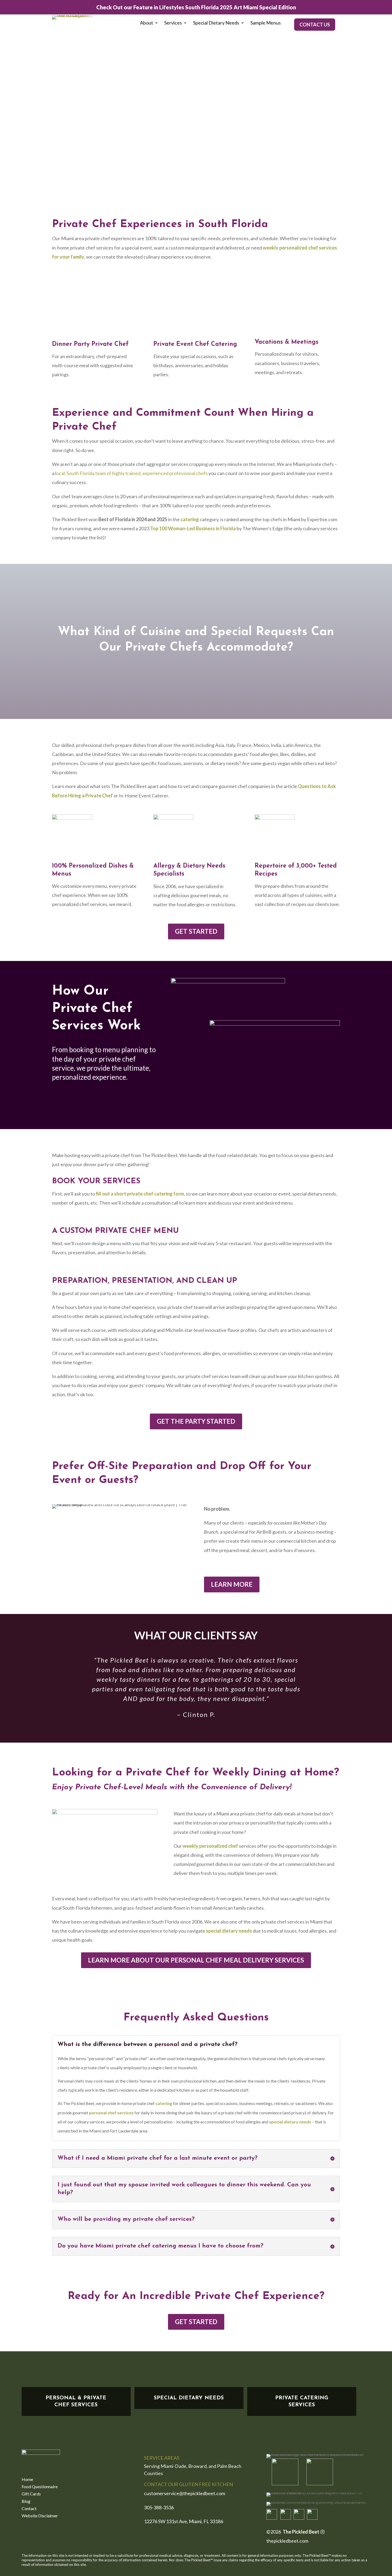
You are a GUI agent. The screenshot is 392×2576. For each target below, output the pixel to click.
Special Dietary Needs (216, 23)
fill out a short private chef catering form (140, 1194)
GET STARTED (196, 931)
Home (27, 2480)
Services (173, 23)
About (147, 23)
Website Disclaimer (40, 2516)
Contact (29, 2509)
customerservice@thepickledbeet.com (185, 2493)
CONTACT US (315, 25)
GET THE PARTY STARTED (196, 1421)
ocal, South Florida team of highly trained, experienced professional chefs (132, 473)
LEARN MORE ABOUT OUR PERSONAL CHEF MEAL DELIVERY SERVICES (196, 1960)
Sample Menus (266, 23)
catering (190, 519)
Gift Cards (31, 2494)
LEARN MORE (232, 1584)
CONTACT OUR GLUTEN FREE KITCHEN (189, 2484)
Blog (26, 2502)
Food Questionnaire (40, 2487)
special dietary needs (229, 1931)
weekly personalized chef (210, 1846)
